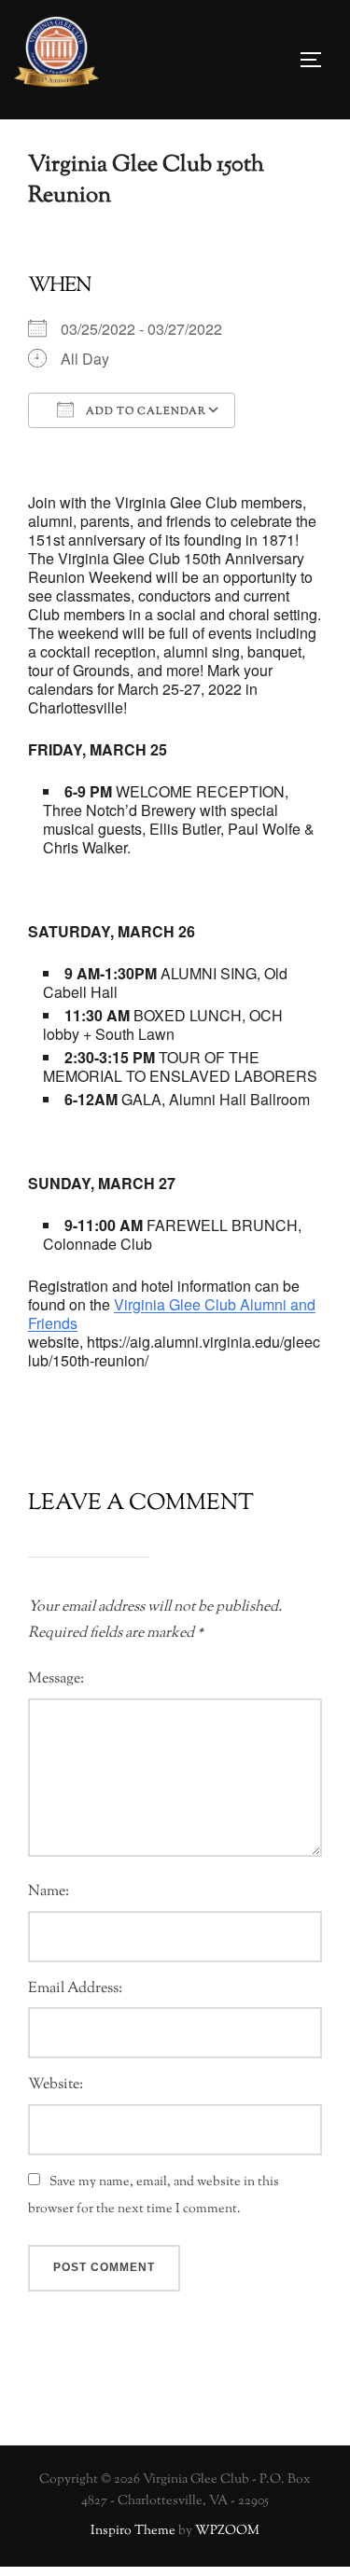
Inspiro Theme (133, 2531)
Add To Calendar (145, 411)
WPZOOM (227, 2531)
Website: (56, 2085)
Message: (56, 1679)
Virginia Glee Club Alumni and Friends (172, 1314)
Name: (49, 1892)
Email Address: (75, 1989)
